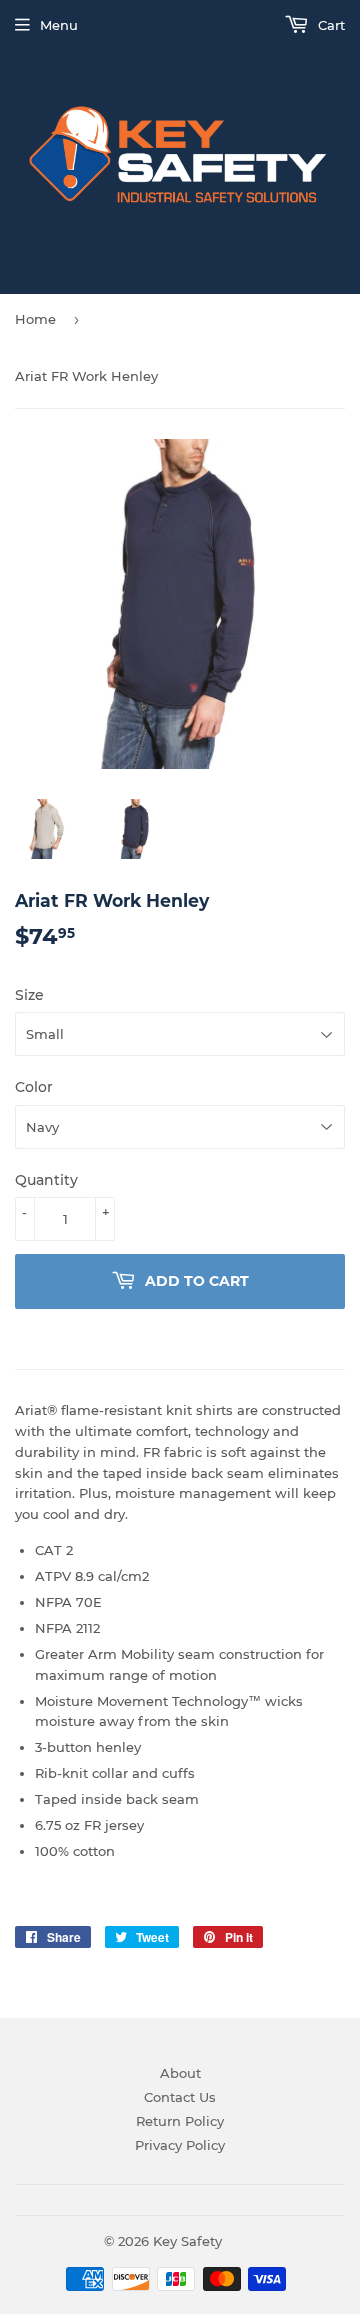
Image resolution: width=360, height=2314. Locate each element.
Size (29, 995)
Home (35, 319)
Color (34, 1087)
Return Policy (180, 2121)
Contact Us (180, 2097)
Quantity (46, 1180)
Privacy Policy (180, 2145)
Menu (59, 25)
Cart (329, 25)
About (180, 2073)
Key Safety (187, 2241)
